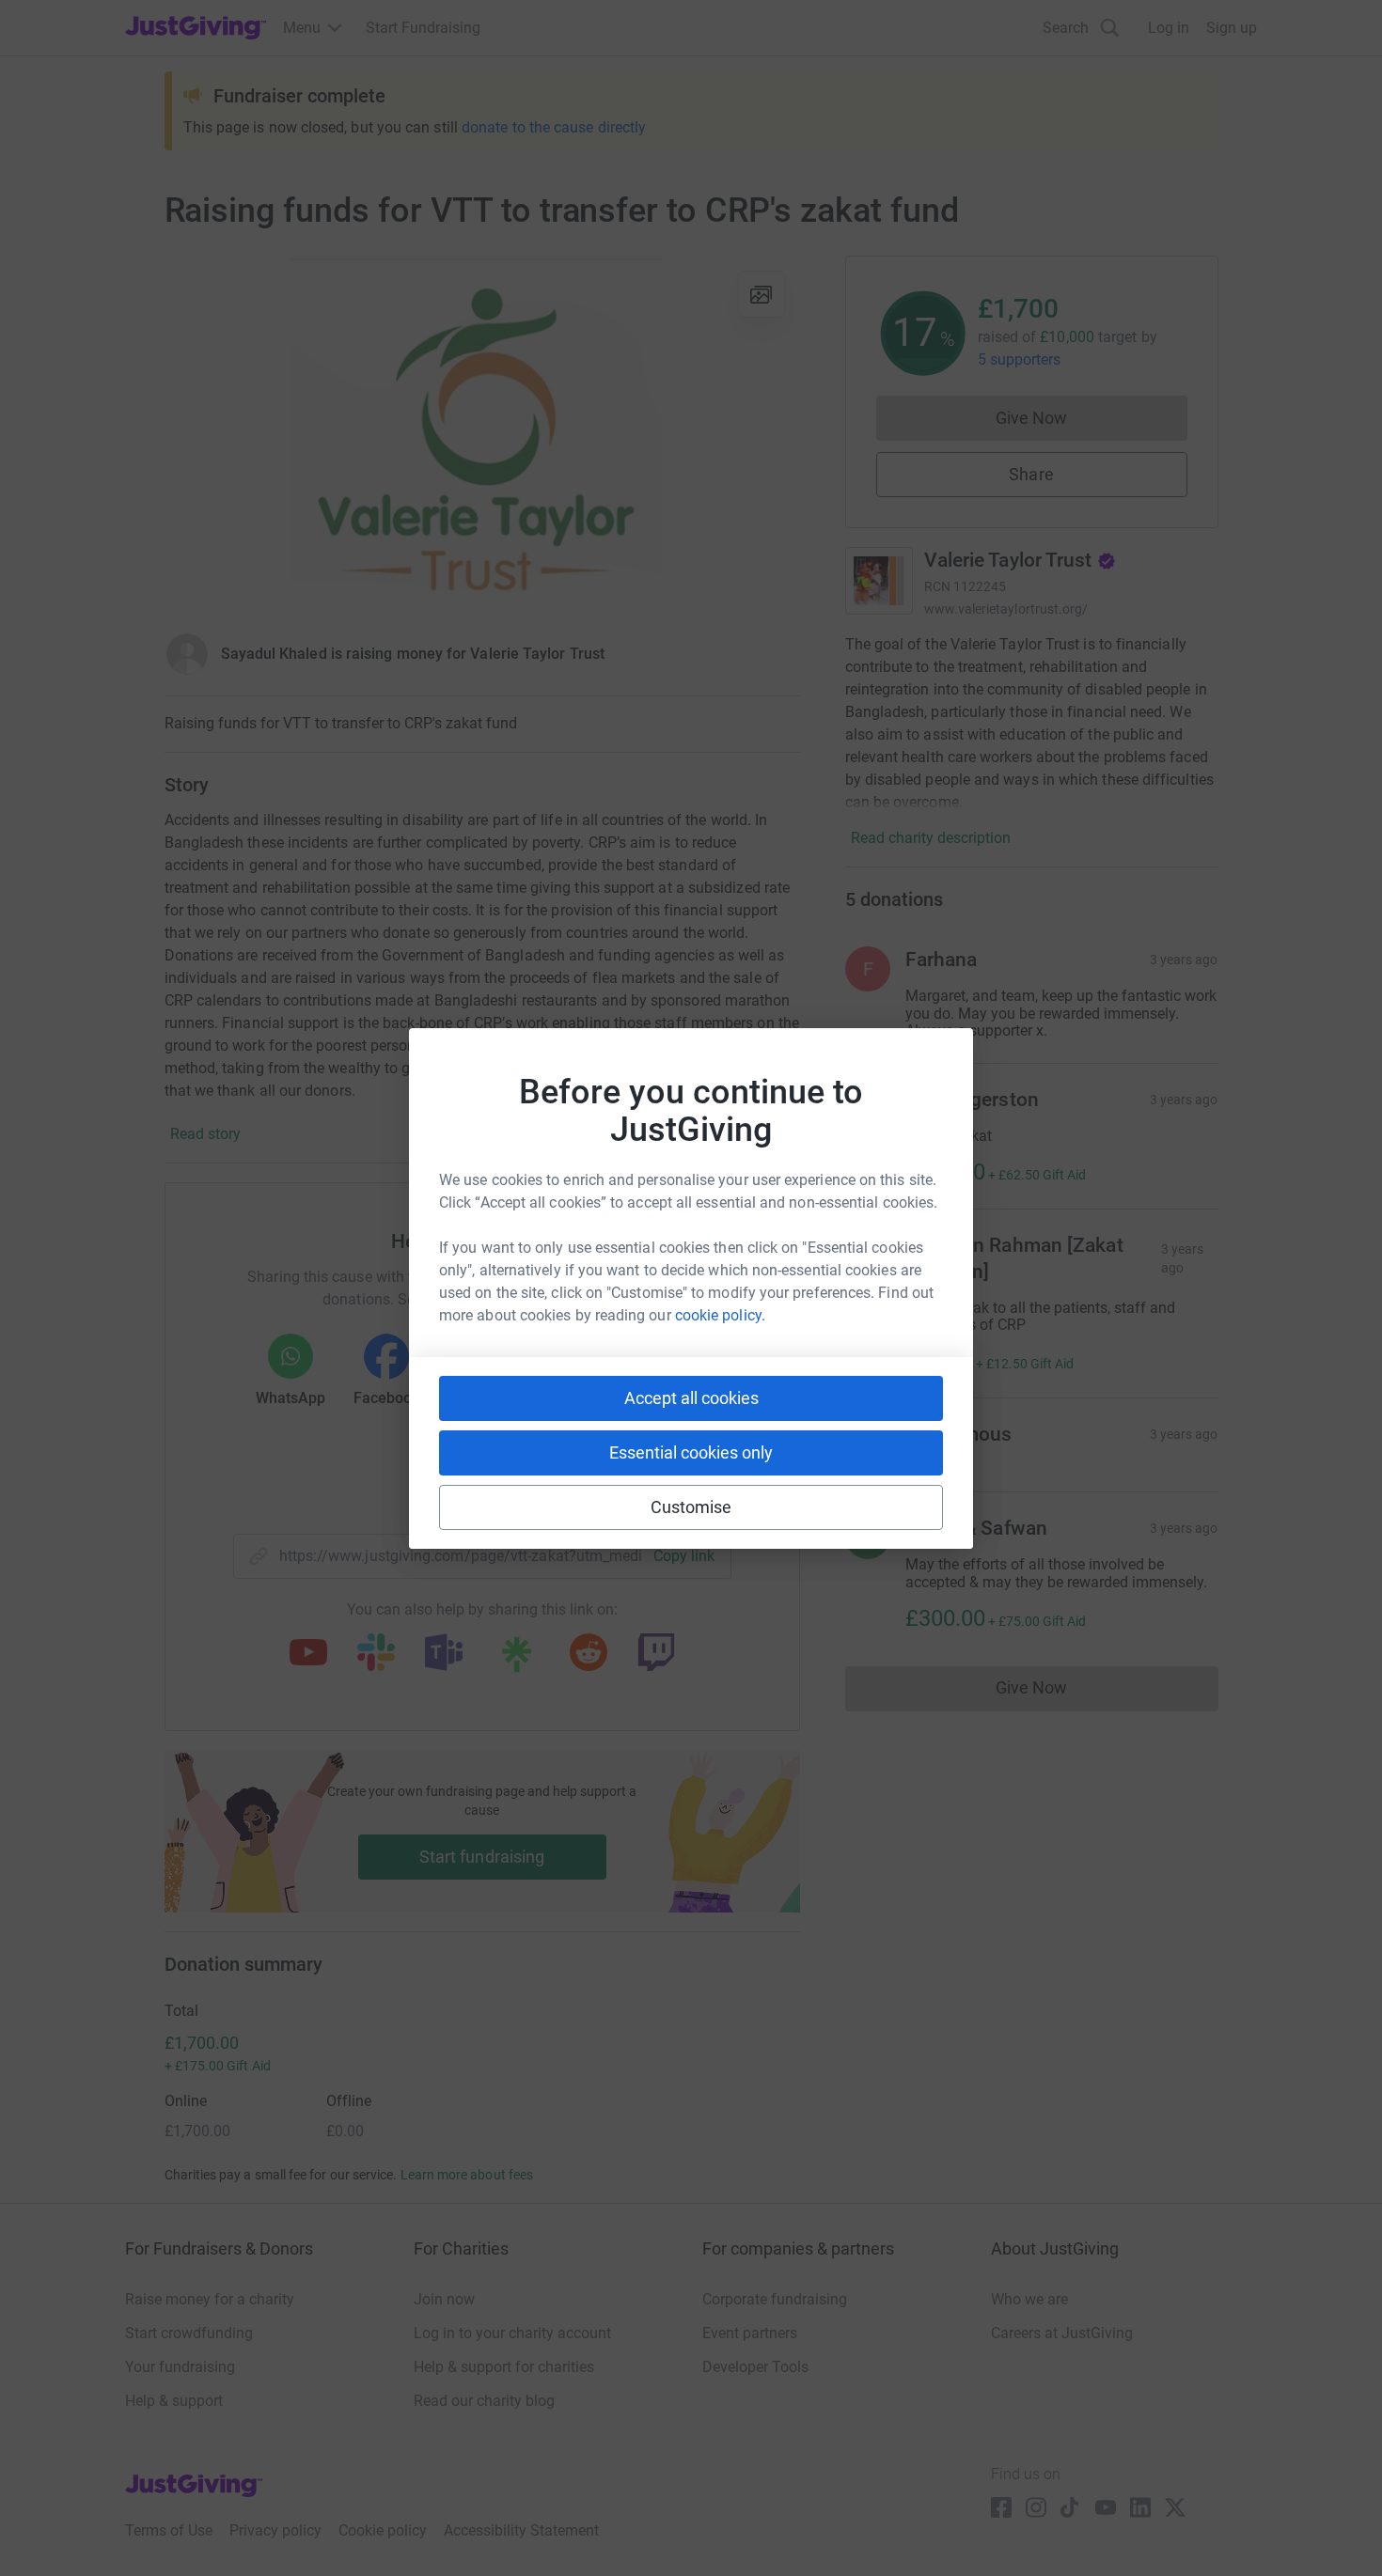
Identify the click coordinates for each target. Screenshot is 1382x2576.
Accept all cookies (691, 1398)
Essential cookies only (691, 1452)
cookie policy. (720, 1315)
